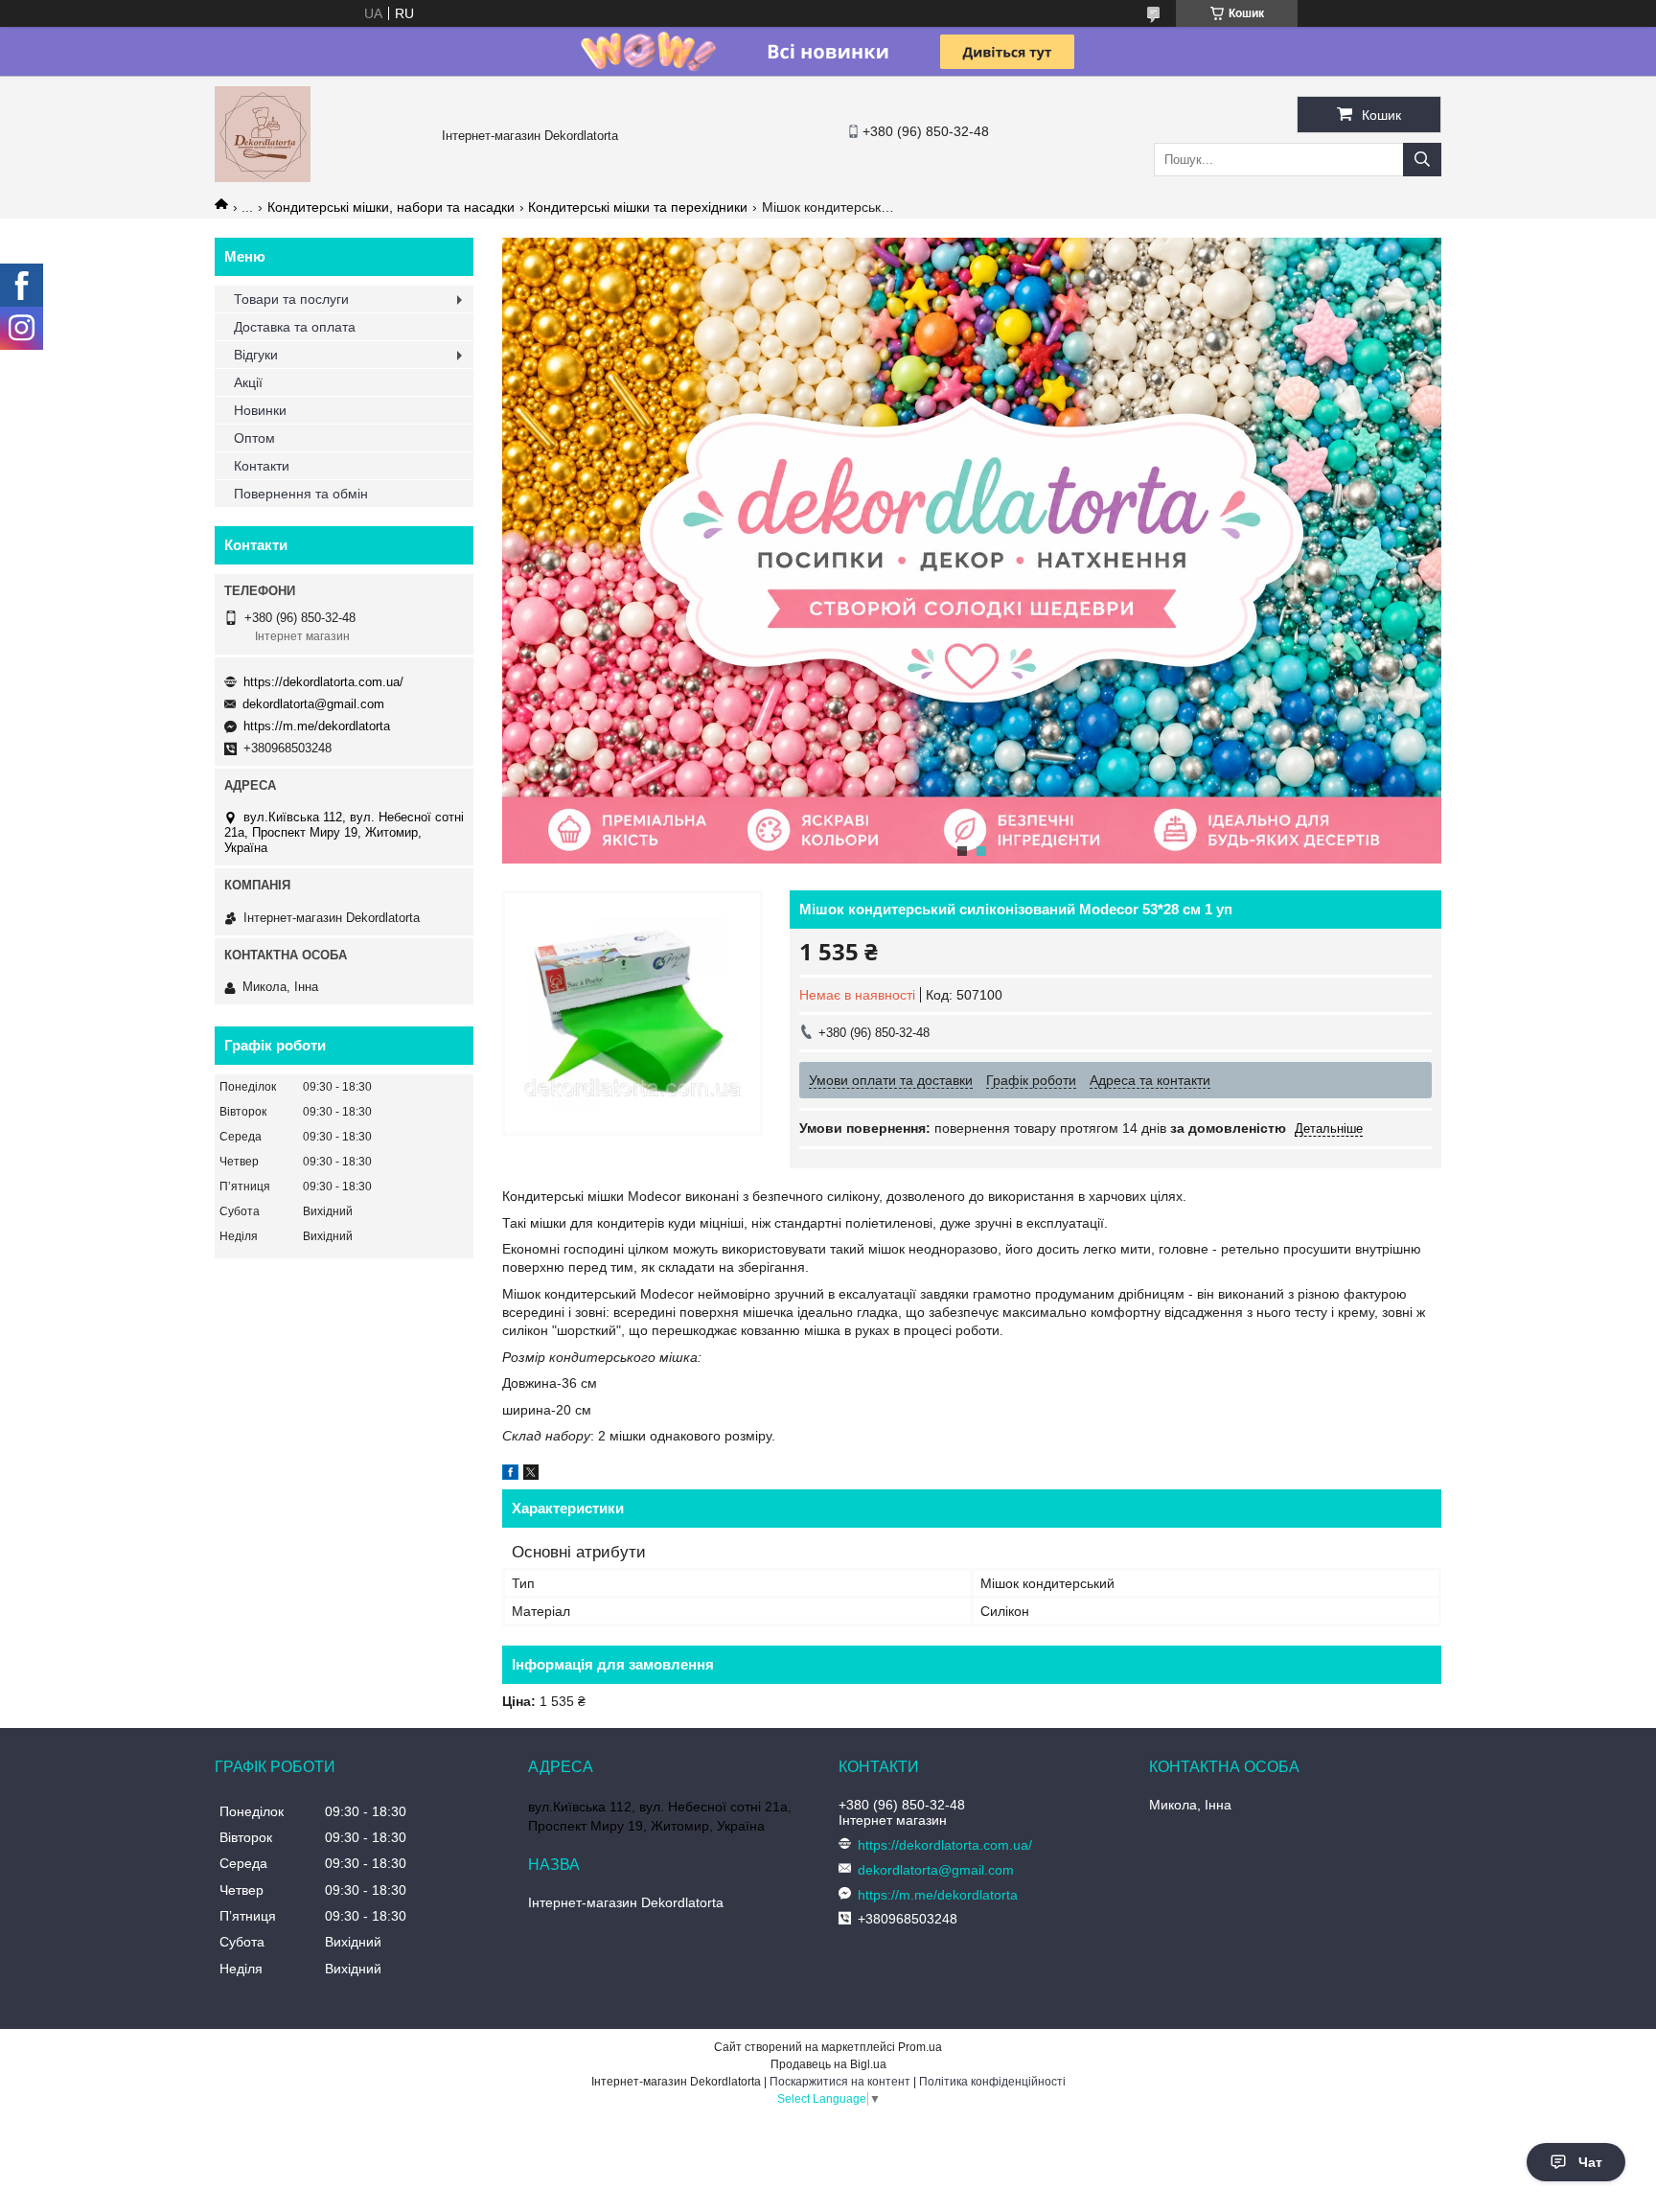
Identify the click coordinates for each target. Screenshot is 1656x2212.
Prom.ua (920, 2047)
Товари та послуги (291, 299)
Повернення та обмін (301, 494)
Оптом (254, 438)
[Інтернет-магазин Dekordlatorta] (263, 177)
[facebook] (510, 1475)
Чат (1590, 2162)
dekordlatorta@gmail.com (313, 704)
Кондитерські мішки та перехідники (638, 207)
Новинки (260, 410)
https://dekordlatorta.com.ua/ (323, 682)
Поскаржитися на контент (840, 2082)
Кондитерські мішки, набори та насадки (391, 207)
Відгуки (256, 355)
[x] (531, 1475)
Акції (248, 382)
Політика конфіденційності (992, 2082)
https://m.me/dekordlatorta (317, 726)
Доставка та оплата (295, 327)
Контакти (262, 466)
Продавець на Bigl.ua (828, 2064)
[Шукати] (1422, 160)
